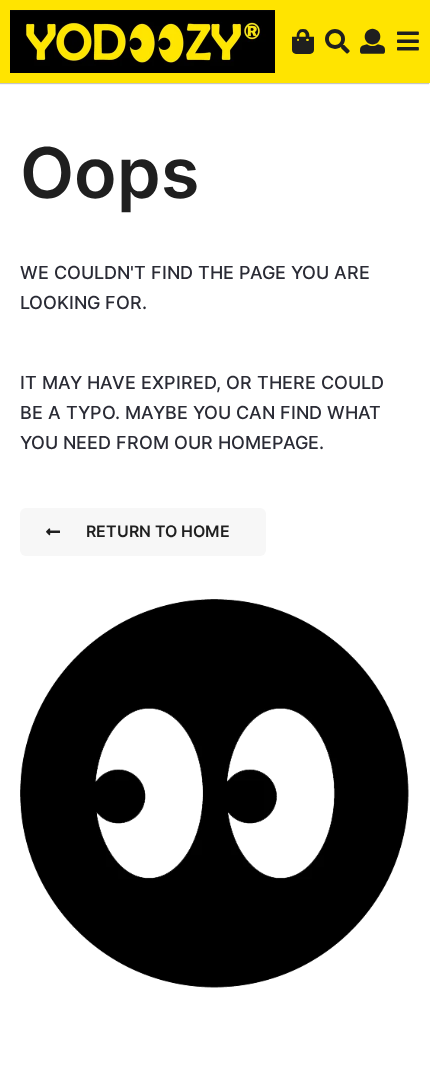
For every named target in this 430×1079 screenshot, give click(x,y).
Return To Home (158, 531)
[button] (337, 42)
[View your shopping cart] (302, 42)
